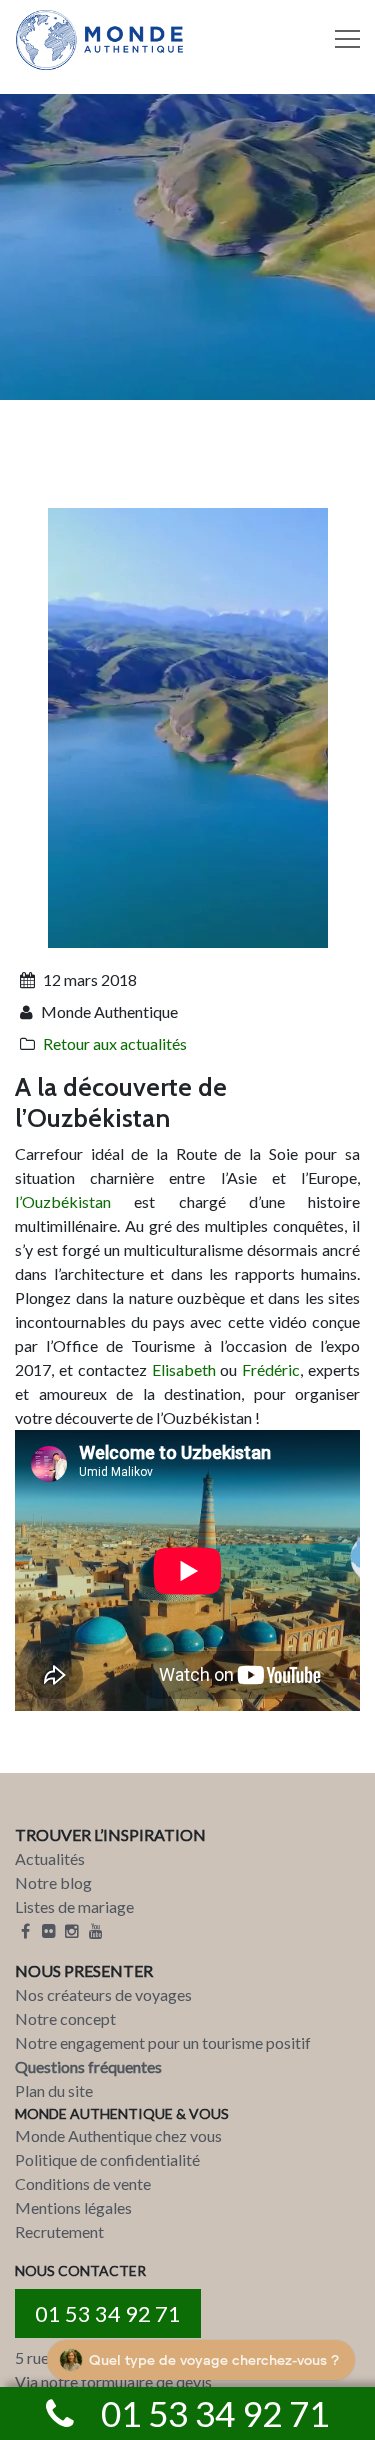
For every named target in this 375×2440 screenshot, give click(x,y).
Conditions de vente (83, 2183)
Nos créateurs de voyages (103, 1994)
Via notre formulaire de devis (113, 2381)
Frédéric (271, 1369)
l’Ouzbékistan (63, 1201)
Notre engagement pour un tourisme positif (163, 2042)
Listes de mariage (74, 1906)
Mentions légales (73, 2207)
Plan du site (54, 2090)
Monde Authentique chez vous (118, 2135)
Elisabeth (184, 1369)
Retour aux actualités (115, 1043)
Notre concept (65, 2018)
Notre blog (53, 1882)
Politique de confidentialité (107, 2159)
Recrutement (59, 2231)
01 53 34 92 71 (108, 2313)
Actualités (50, 1858)
